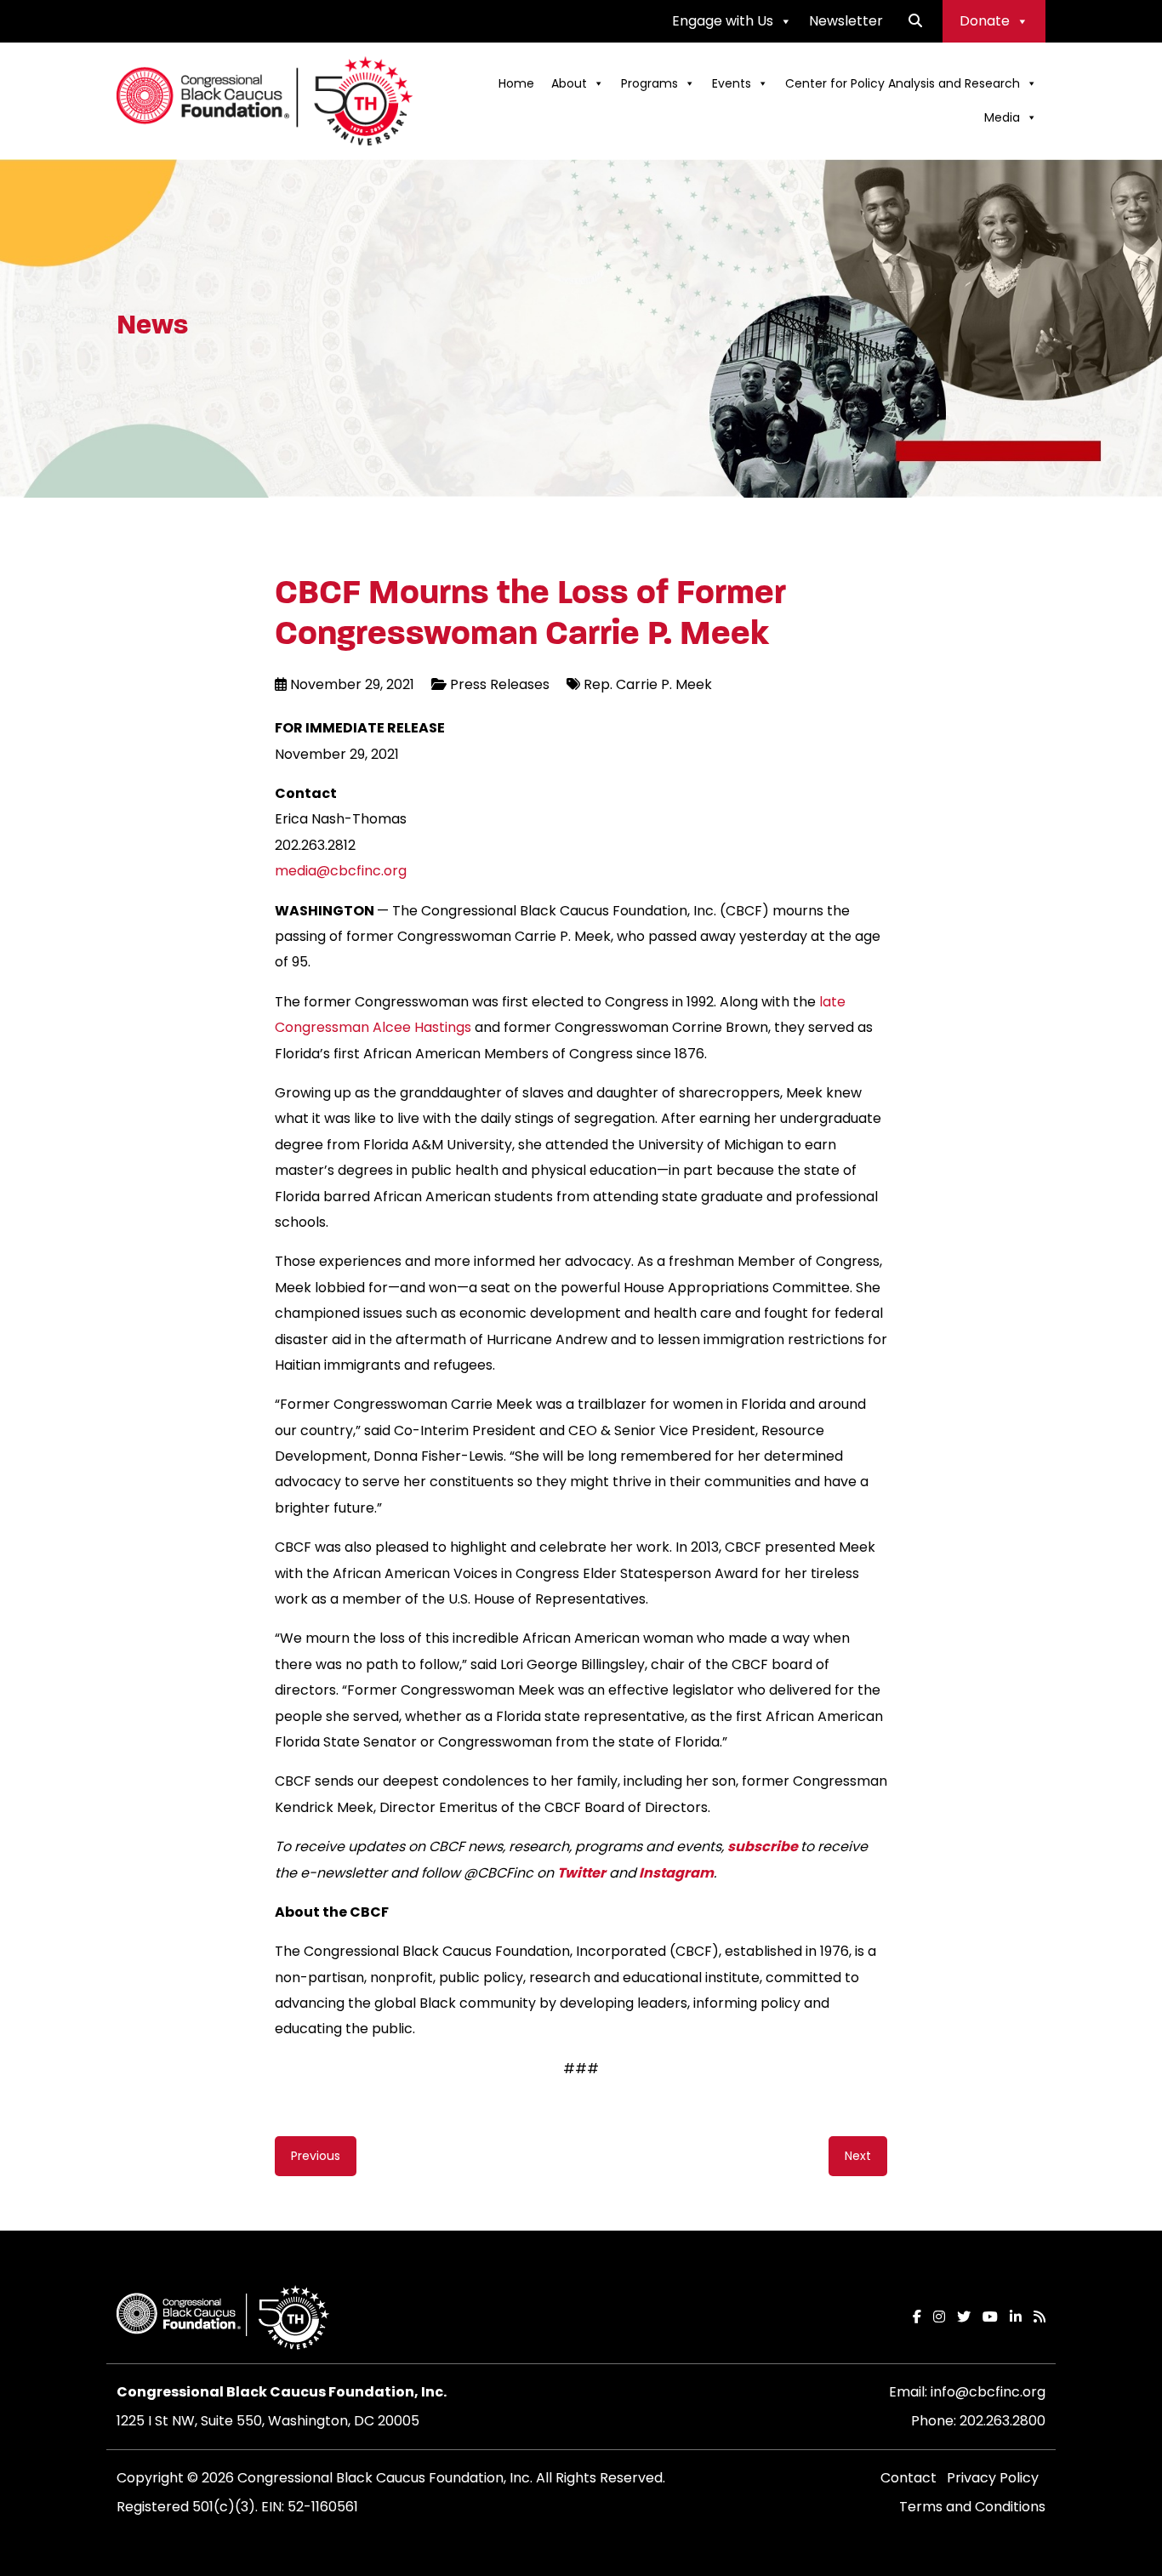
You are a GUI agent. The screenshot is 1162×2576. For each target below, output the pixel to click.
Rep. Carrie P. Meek (648, 684)
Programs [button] (649, 83)
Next (858, 2156)
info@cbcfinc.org (988, 2392)
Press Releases (500, 684)
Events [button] (732, 83)
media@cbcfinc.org (341, 871)
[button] (915, 21)
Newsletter (846, 21)
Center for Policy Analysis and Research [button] (903, 83)
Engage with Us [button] (723, 21)
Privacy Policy (993, 2478)
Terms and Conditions (972, 2507)
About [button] (569, 83)
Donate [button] (985, 21)
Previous (316, 2156)
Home (516, 83)
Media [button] (1002, 117)
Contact (909, 2478)
